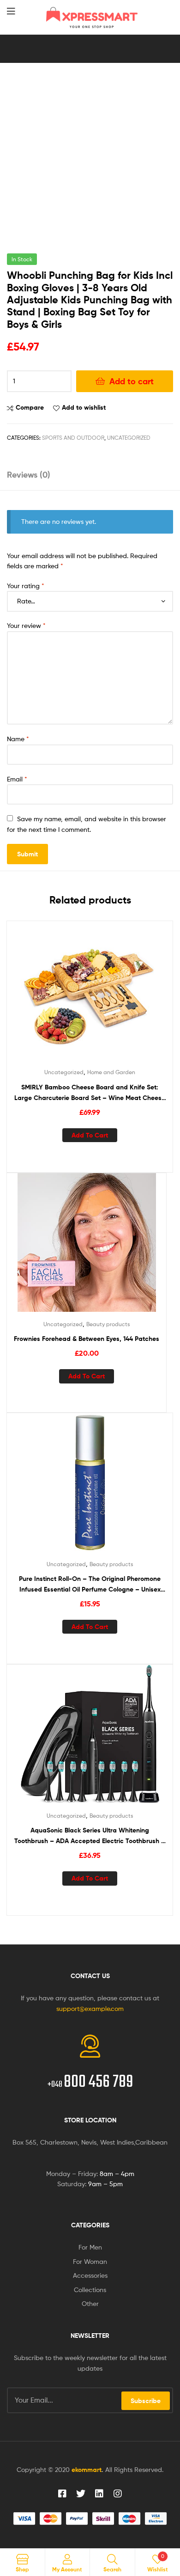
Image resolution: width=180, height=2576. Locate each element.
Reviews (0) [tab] (29, 475)
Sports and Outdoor (73, 438)
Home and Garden (111, 1072)
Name (18, 739)
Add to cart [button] (90, 1135)
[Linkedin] (99, 2494)
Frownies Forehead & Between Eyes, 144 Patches (87, 1339)
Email (17, 779)
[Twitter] (81, 2494)
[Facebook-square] (62, 2494)
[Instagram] (118, 2494)
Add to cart (132, 381)
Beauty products (108, 1324)
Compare (30, 407)
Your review (26, 625)
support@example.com (90, 2008)
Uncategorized (129, 438)
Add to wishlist (84, 407)
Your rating (26, 586)
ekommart (87, 2470)
